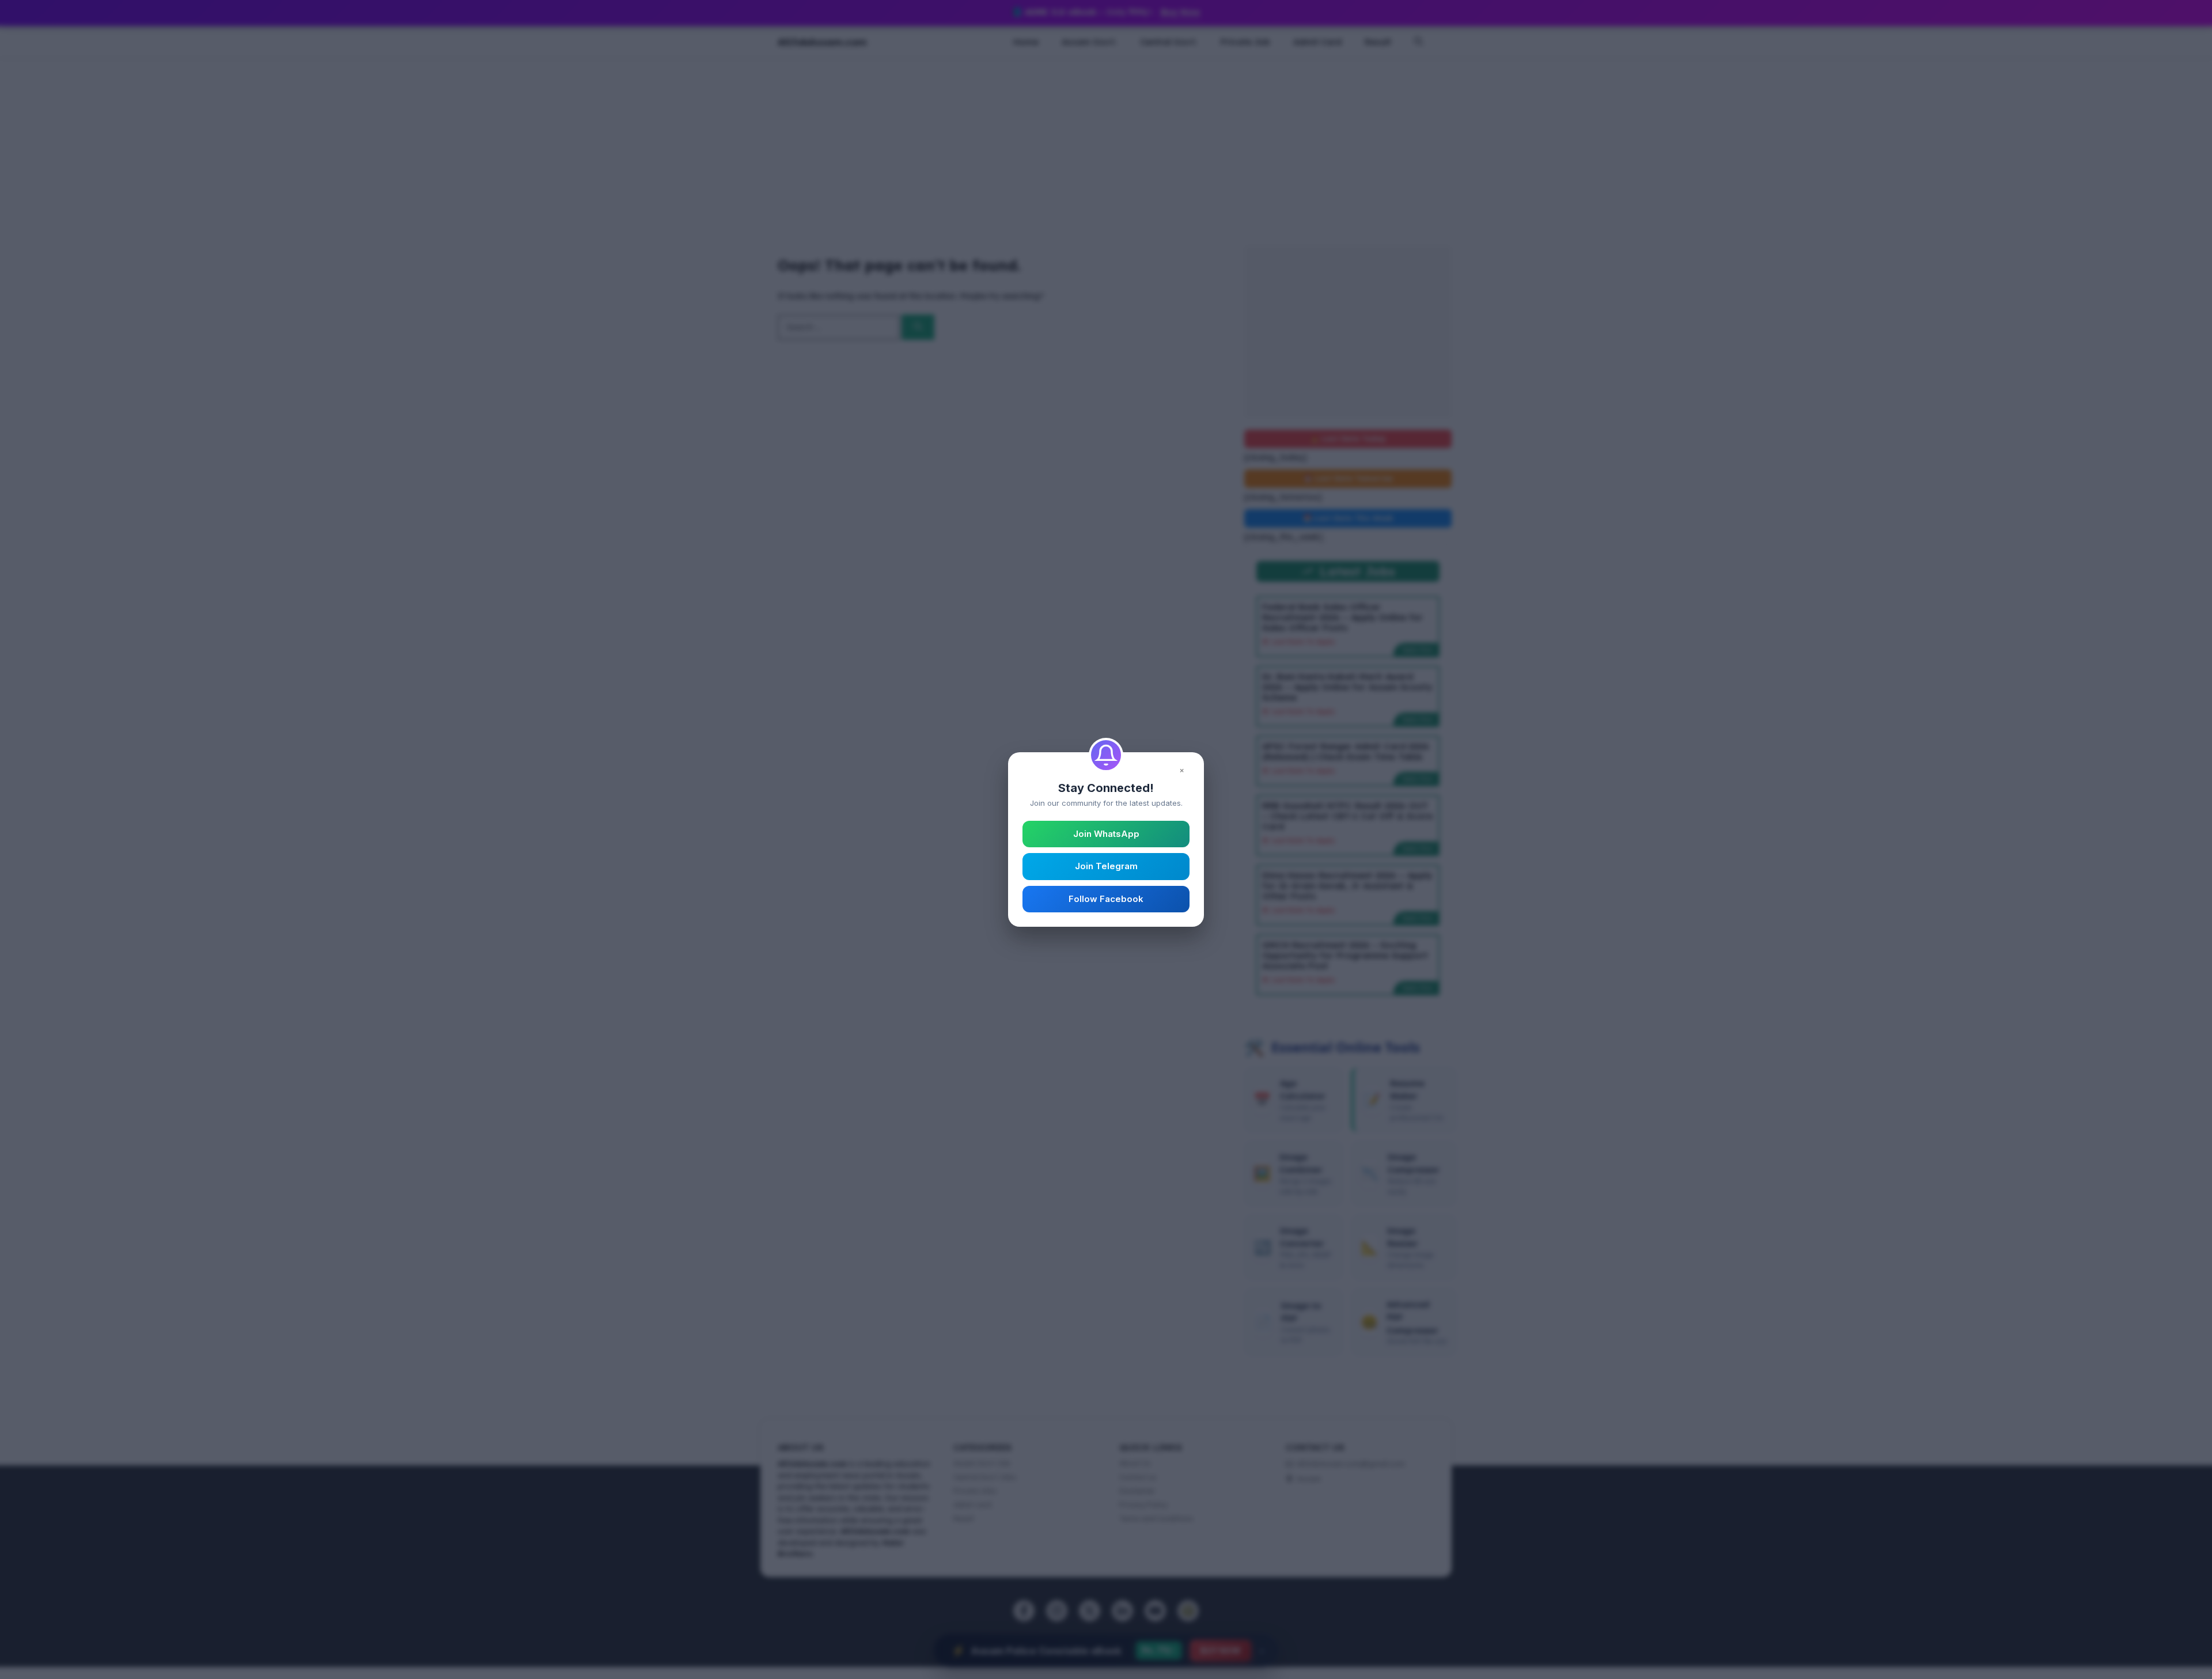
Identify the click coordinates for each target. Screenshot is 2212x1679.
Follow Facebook (1106, 899)
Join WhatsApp (1106, 834)
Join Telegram (1106, 866)
